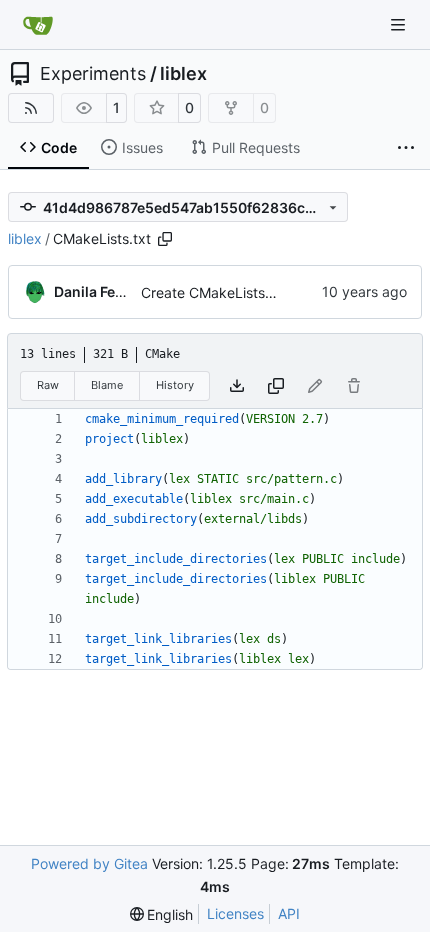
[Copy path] (165, 239)
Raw (48, 385)
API (289, 913)
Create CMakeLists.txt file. (227, 292)
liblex (183, 74)
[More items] (406, 148)
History (175, 385)
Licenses (235, 913)
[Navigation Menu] (400, 24)
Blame (107, 385)
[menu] (162, 914)
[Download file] (237, 386)
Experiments (93, 74)
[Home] (38, 25)
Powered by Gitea (89, 863)
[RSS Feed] (31, 108)
